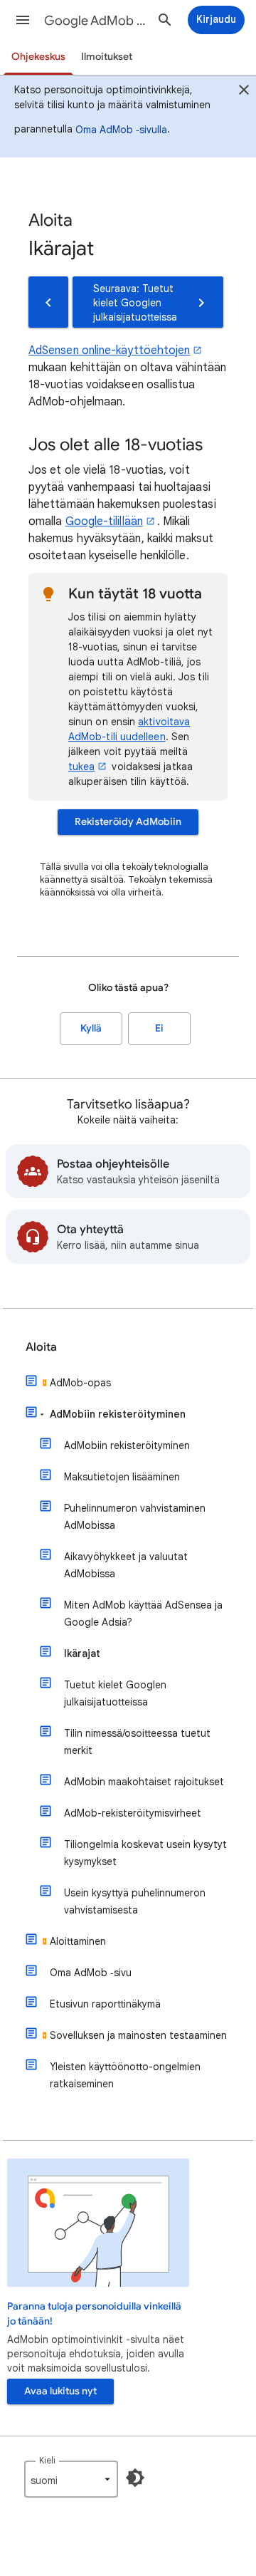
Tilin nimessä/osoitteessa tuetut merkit (137, 1742)
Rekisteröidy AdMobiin (128, 822)
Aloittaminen (78, 1941)
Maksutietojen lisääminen (122, 1477)
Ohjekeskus (38, 57)
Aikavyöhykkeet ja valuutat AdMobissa (126, 1565)
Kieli (47, 2460)
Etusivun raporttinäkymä (105, 2004)
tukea (81, 767)
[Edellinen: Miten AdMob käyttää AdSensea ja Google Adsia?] (48, 302)
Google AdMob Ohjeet (97, 21)
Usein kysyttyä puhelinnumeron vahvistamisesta (135, 1901)
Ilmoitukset (107, 57)
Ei (159, 1028)
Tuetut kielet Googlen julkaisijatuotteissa (115, 1693)
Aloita (41, 1347)
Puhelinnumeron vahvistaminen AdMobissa (135, 1517)
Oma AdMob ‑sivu (91, 1973)
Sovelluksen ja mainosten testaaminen (138, 2035)
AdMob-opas (80, 1383)
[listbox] (71, 2479)
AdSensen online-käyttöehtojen (109, 350)
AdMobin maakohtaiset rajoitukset (144, 1782)
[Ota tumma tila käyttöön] (135, 2478)
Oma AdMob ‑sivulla (121, 130)
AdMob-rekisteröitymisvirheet (133, 1813)
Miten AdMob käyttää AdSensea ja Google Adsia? (143, 1614)
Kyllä (91, 1028)
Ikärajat (82, 1653)
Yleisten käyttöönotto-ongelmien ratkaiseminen (125, 2075)
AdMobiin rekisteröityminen (118, 1414)
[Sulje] (244, 92)
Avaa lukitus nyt (60, 2391)
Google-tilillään (104, 521)
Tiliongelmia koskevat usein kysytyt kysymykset (145, 1853)
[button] (23, 20)
